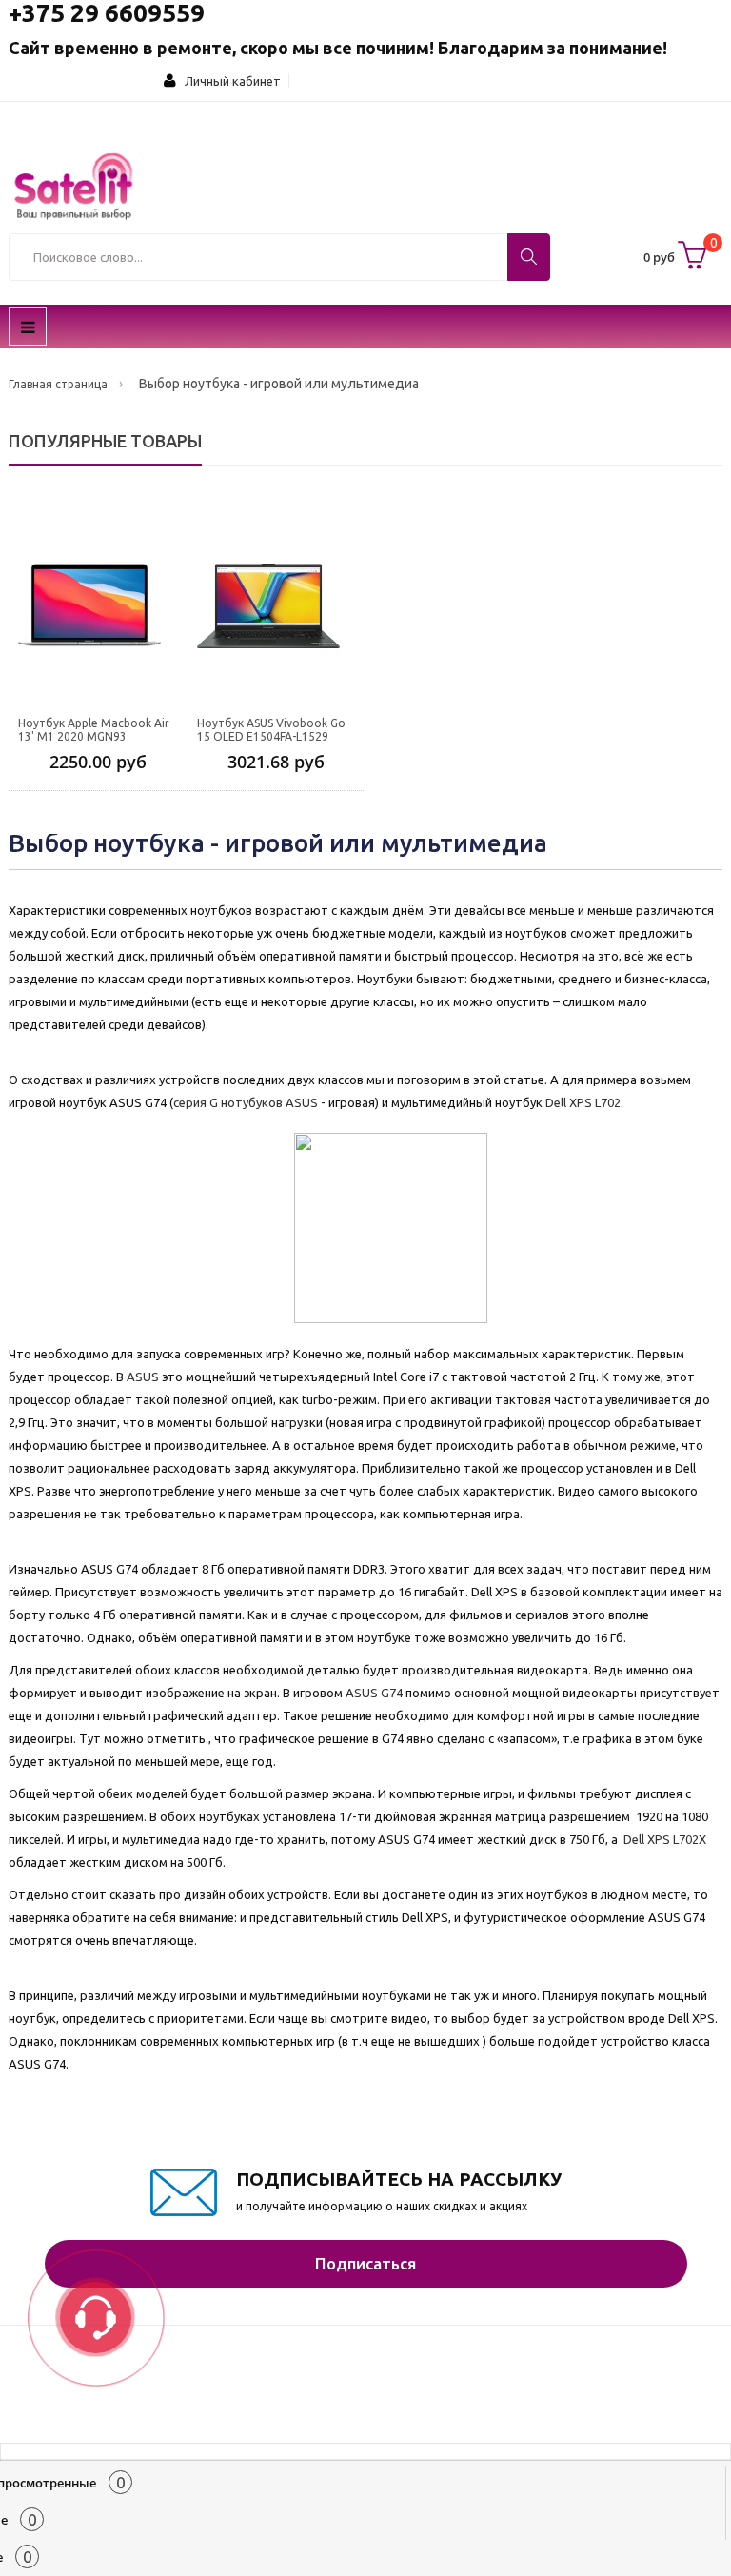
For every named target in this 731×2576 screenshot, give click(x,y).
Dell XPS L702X (665, 1839)
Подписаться (365, 2263)
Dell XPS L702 (583, 1102)
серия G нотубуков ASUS (246, 1102)
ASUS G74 (374, 1693)
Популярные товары (105, 441)
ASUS (143, 1377)
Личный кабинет (228, 81)
